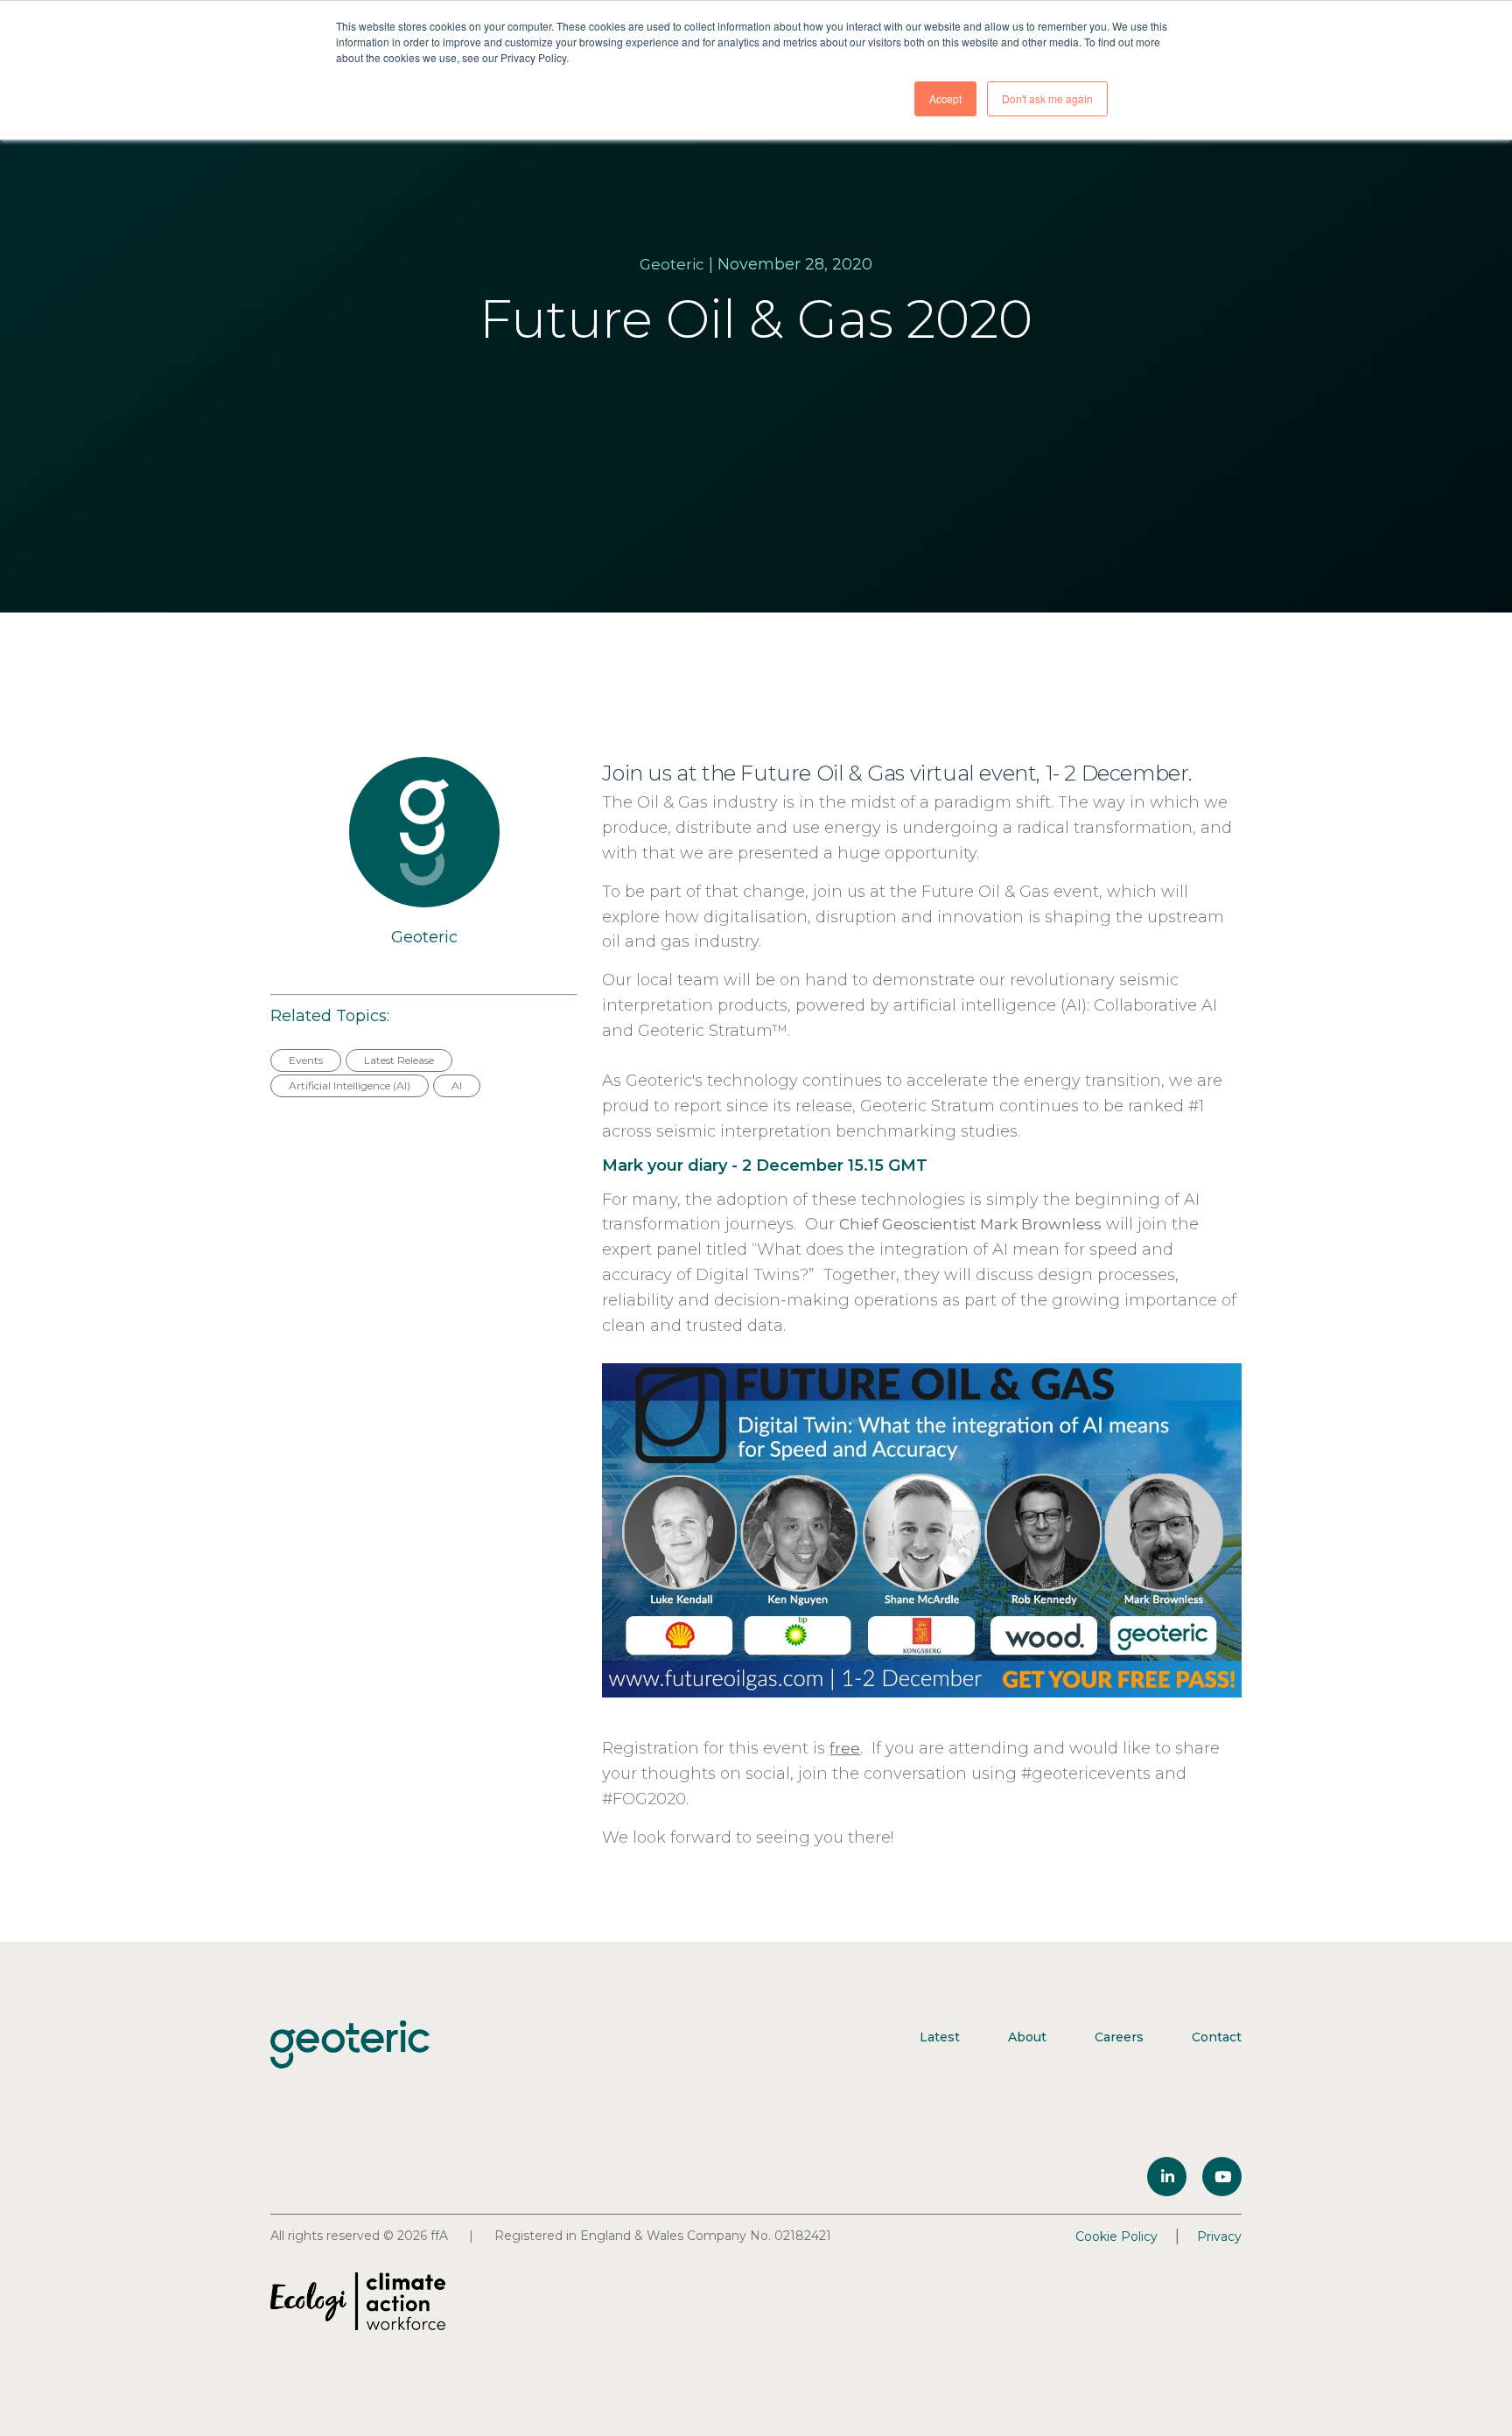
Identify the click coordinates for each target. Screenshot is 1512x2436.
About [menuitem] (1027, 2037)
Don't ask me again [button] (1047, 98)
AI (457, 1085)
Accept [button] (945, 98)
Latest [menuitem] (940, 2037)
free (845, 1748)
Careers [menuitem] (1119, 2037)
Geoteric (672, 264)
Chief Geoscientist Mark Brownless (970, 1224)
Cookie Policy (1116, 2236)
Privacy (1219, 2236)
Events (306, 1060)
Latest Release (399, 1060)
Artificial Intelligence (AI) (350, 1085)
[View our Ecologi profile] (358, 2301)
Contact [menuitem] (1217, 2037)
